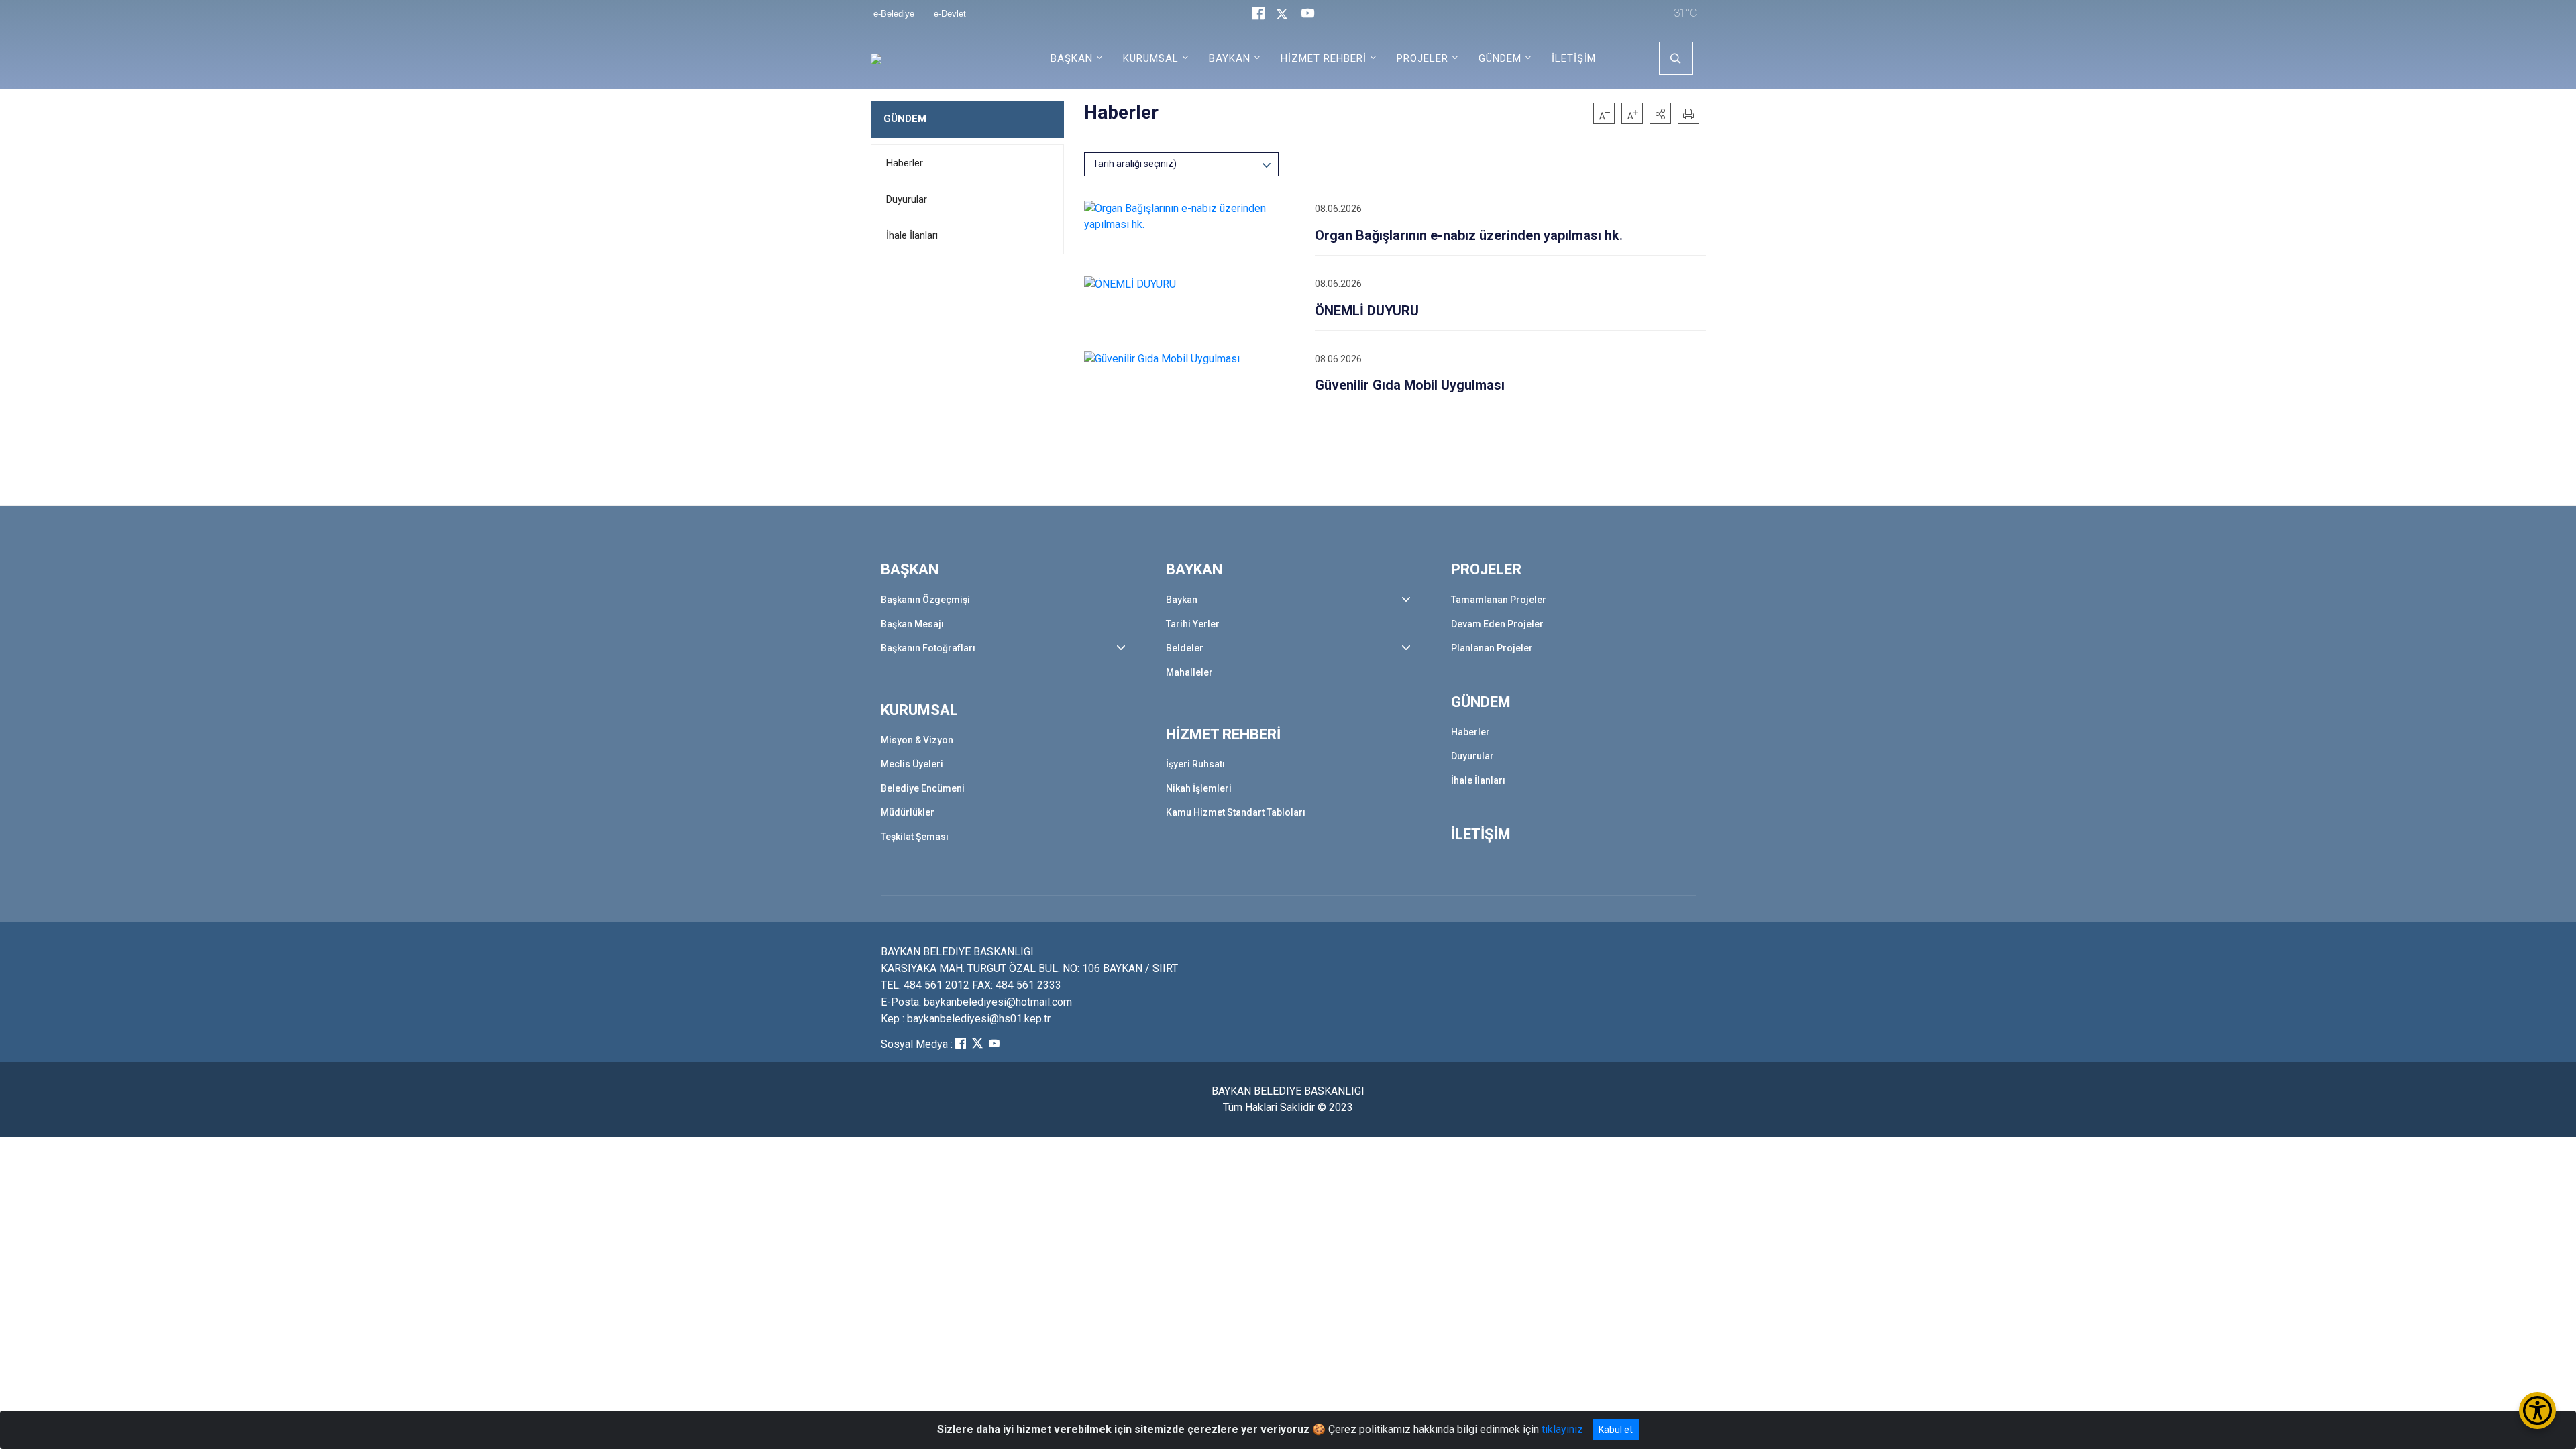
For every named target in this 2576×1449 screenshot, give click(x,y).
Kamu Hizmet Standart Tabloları (1236, 812)
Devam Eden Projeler (1497, 624)
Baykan (1182, 600)
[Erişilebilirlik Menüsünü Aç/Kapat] (2537, 1410)
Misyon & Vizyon (917, 740)
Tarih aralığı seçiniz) (1135, 164)
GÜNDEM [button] (1500, 58)
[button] (1660, 113)
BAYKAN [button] (1230, 58)
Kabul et (1616, 1430)
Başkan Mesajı (912, 624)
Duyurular (907, 199)
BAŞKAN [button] (1072, 58)
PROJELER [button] (1423, 58)
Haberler (905, 163)
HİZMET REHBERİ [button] (1324, 58)
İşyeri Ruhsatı (1195, 764)
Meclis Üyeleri (912, 764)
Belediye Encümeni (923, 788)
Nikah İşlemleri (1199, 788)
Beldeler (1185, 648)
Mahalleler (1189, 672)
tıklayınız (1562, 1429)
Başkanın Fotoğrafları (928, 648)
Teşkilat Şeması (915, 837)
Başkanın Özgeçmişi (925, 600)
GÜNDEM (905, 119)
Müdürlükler (908, 812)
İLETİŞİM (1574, 58)
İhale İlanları (912, 235)
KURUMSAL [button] (1151, 58)
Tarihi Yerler (1193, 624)
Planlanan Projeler (1492, 648)
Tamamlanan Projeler (1499, 600)
